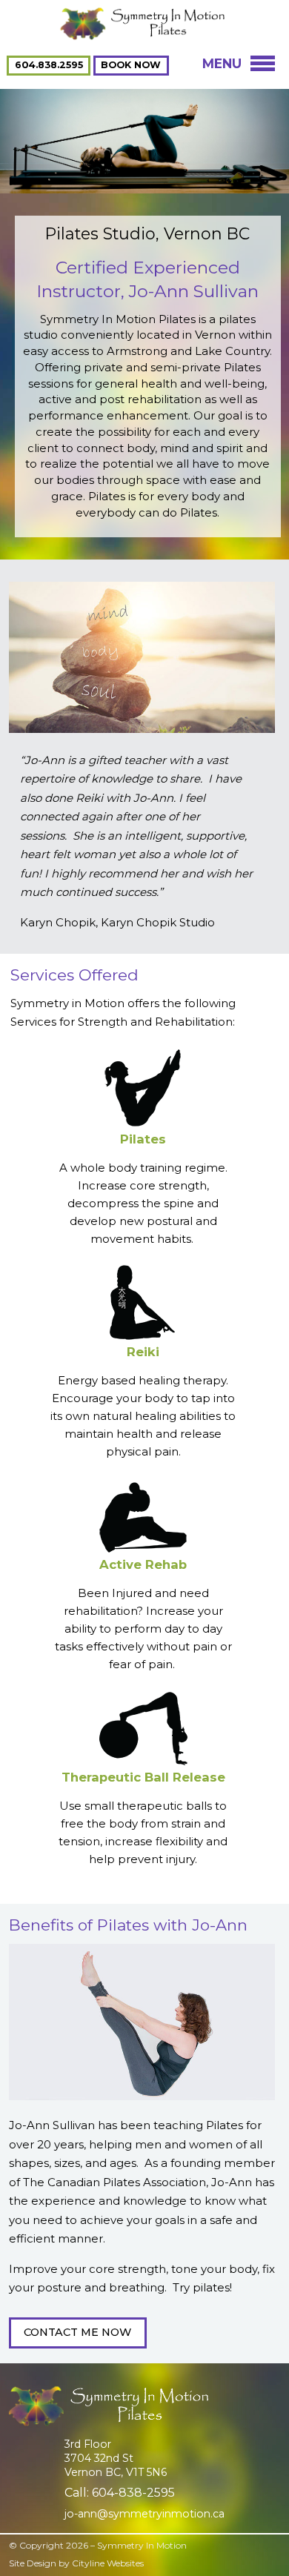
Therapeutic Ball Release (143, 1777)
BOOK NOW (131, 66)
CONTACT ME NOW (77, 2332)
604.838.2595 (49, 66)
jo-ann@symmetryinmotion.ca (144, 2514)
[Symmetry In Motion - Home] (144, 34)
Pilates (143, 1139)
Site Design (33, 2563)
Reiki (143, 1352)
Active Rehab (143, 1564)
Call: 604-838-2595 (120, 2493)
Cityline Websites (108, 2563)
